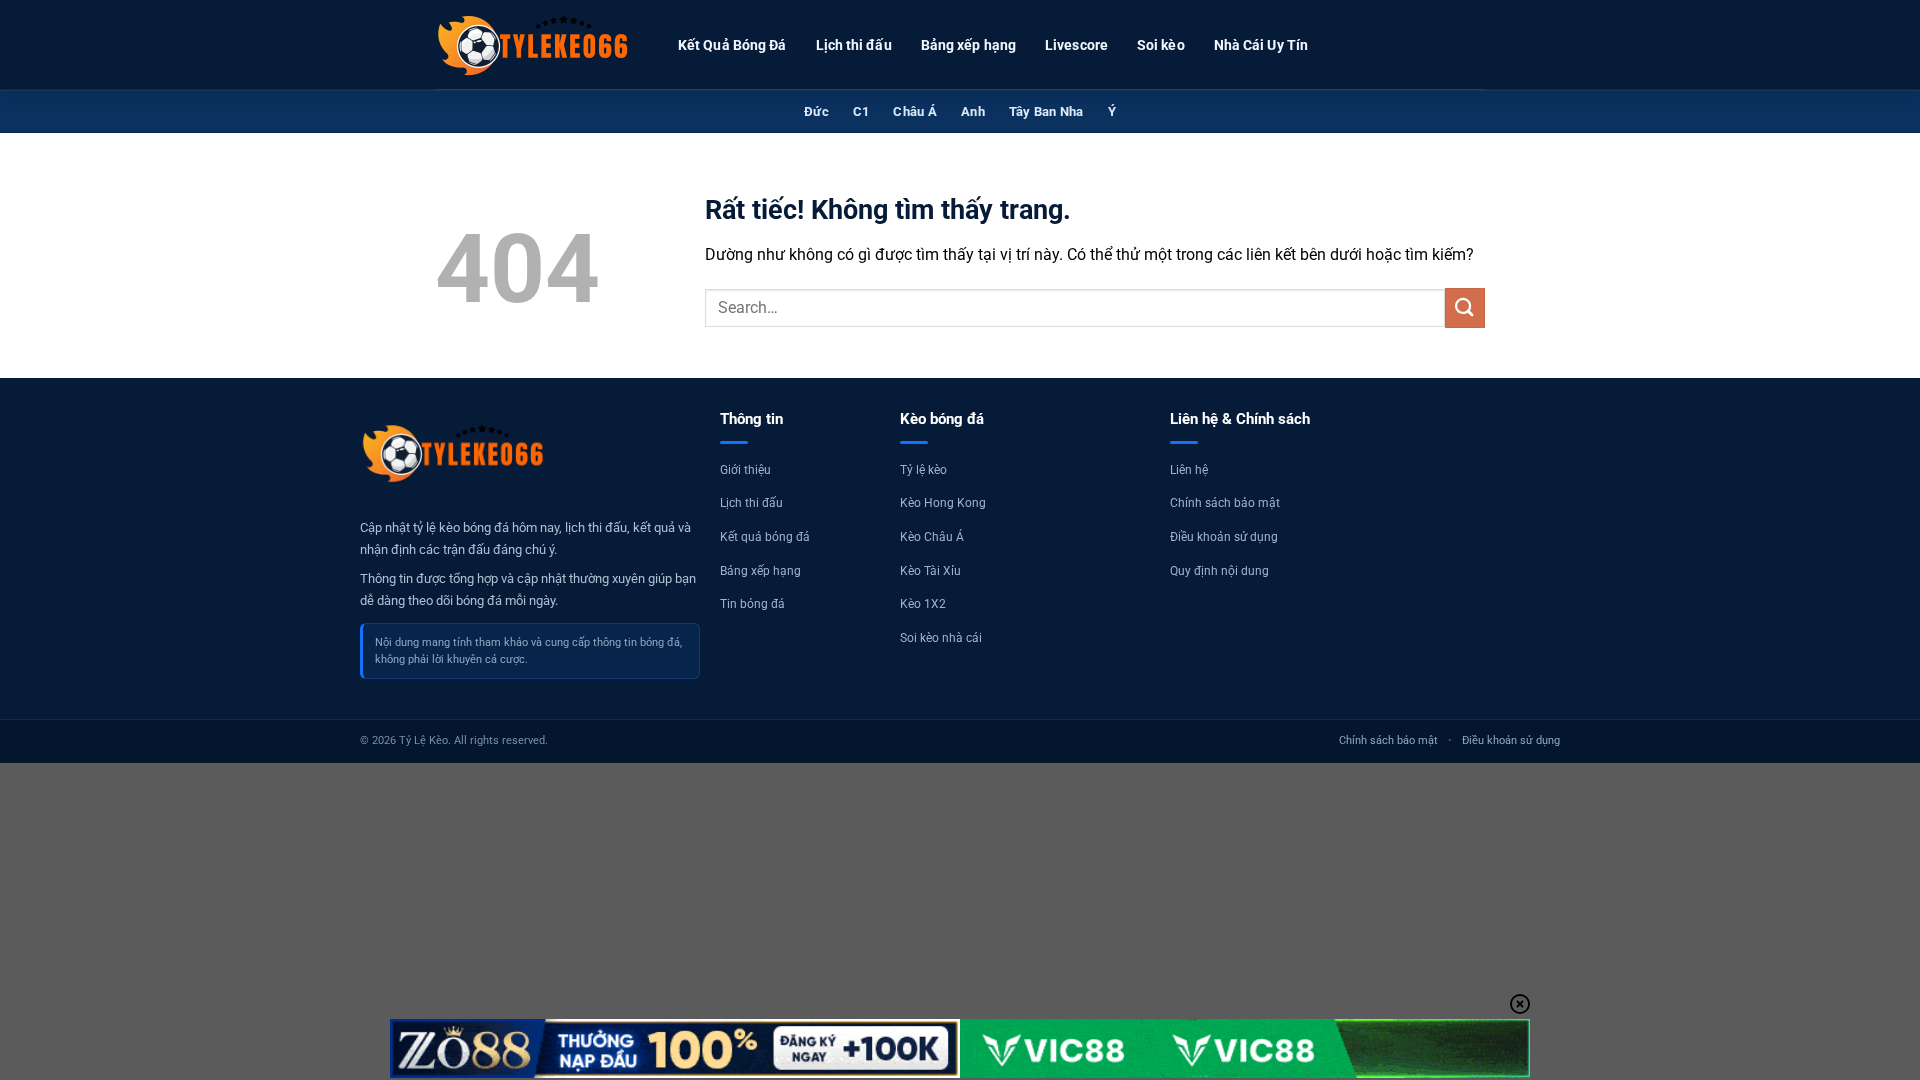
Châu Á (915, 111)
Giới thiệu (745, 470)
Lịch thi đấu (854, 45)
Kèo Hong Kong (943, 503)
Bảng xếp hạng (968, 45)
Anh (973, 111)
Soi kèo (1161, 45)
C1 (861, 111)
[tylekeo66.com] (535, 45)
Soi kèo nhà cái (941, 638)
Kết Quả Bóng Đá (732, 45)
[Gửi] (1465, 307)
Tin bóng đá (752, 604)
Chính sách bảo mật (1225, 503)
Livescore (1076, 45)
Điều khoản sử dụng (1224, 537)
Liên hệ (1189, 470)
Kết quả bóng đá (765, 537)
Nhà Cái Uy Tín (1261, 45)
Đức (816, 111)
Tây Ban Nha (1046, 111)
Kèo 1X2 (923, 604)
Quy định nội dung (1219, 571)
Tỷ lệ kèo (923, 470)
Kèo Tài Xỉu (930, 571)
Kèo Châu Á (932, 537)
